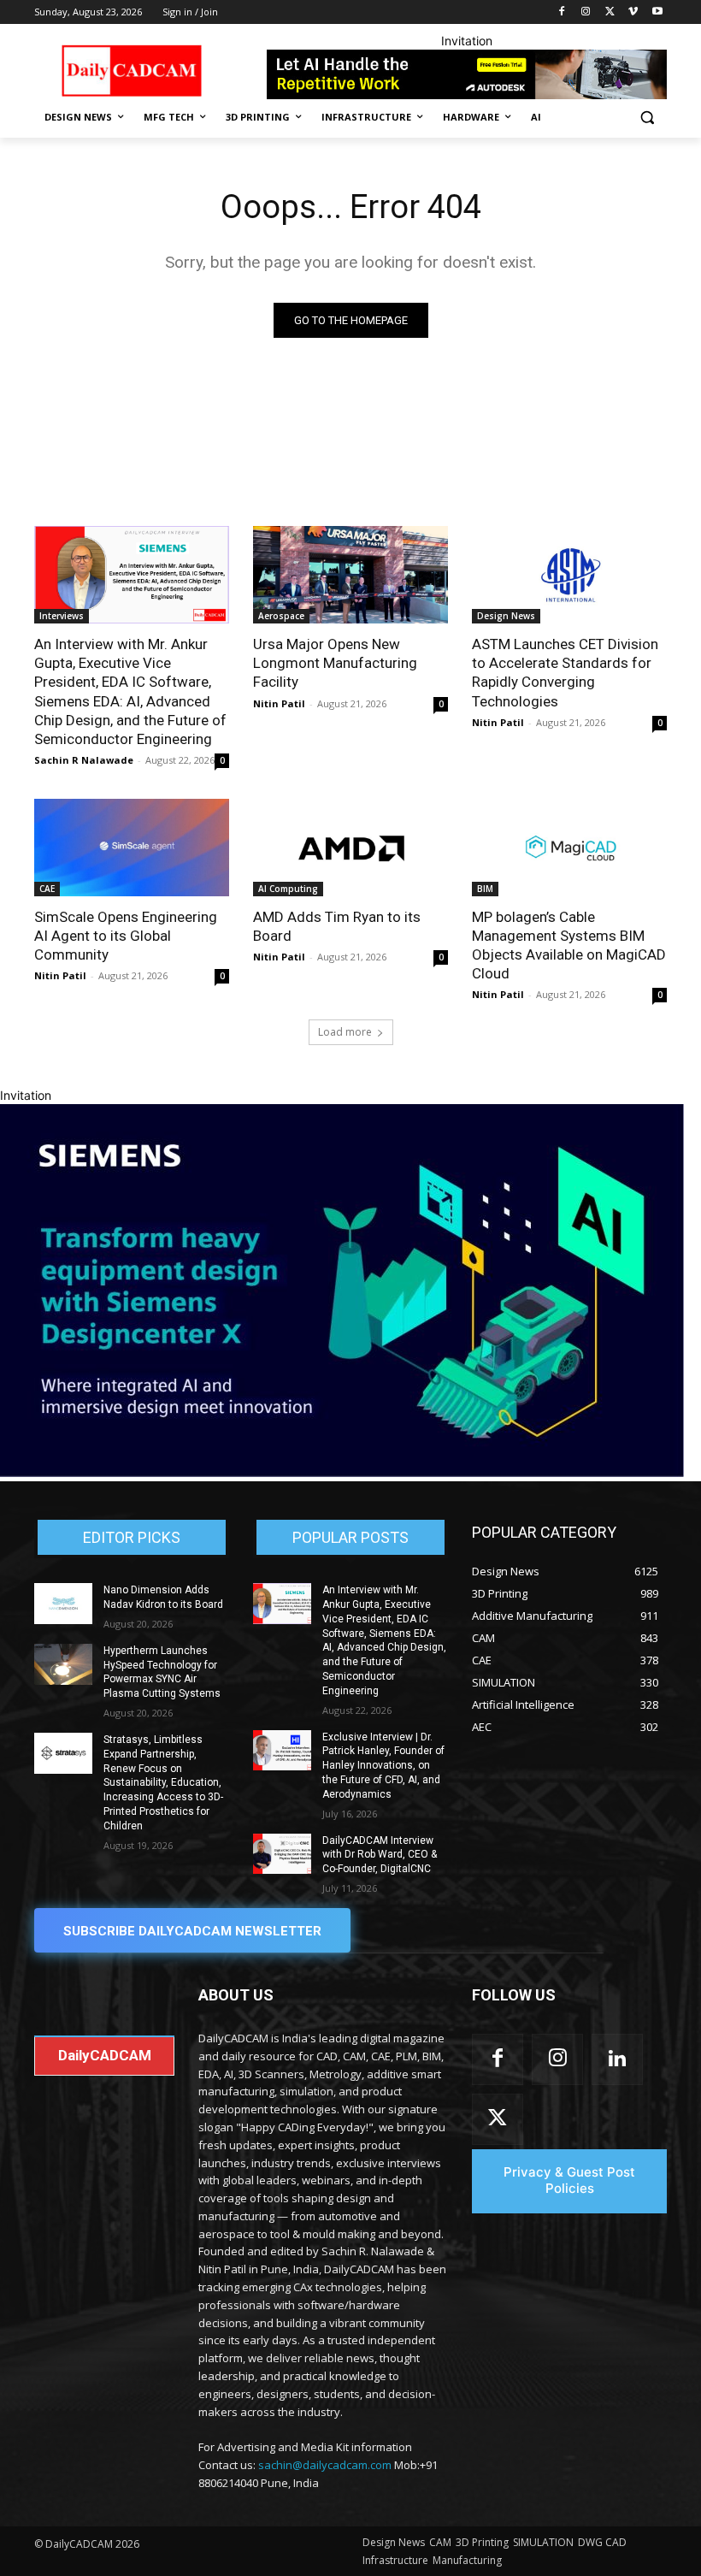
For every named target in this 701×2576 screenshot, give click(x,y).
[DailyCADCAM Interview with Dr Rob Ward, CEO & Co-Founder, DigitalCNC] (282, 1854)
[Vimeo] (633, 12)
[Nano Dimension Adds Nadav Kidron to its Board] (63, 1604)
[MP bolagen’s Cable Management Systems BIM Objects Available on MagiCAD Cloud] (569, 848)
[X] (610, 12)
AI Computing (288, 889)
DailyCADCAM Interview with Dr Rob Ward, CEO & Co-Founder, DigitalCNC (380, 1855)
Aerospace (281, 616)
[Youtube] (657, 12)
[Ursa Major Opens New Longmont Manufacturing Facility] (350, 575)
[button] (647, 118)
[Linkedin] (617, 2059)
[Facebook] (562, 12)
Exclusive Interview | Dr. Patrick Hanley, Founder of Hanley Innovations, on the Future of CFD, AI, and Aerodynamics (383, 1766)
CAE (47, 889)
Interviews (62, 616)
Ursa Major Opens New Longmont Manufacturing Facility (335, 663)
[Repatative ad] (467, 74)
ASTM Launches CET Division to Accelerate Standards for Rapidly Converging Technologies (565, 672)
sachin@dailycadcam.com (325, 2465)
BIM (485, 889)
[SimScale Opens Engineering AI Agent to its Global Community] (132, 848)
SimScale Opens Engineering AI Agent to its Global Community (126, 936)
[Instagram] (586, 12)
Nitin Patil (279, 703)
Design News (506, 616)
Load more (345, 1032)
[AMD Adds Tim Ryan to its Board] (350, 848)
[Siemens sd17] (342, 1472)
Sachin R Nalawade (84, 760)
